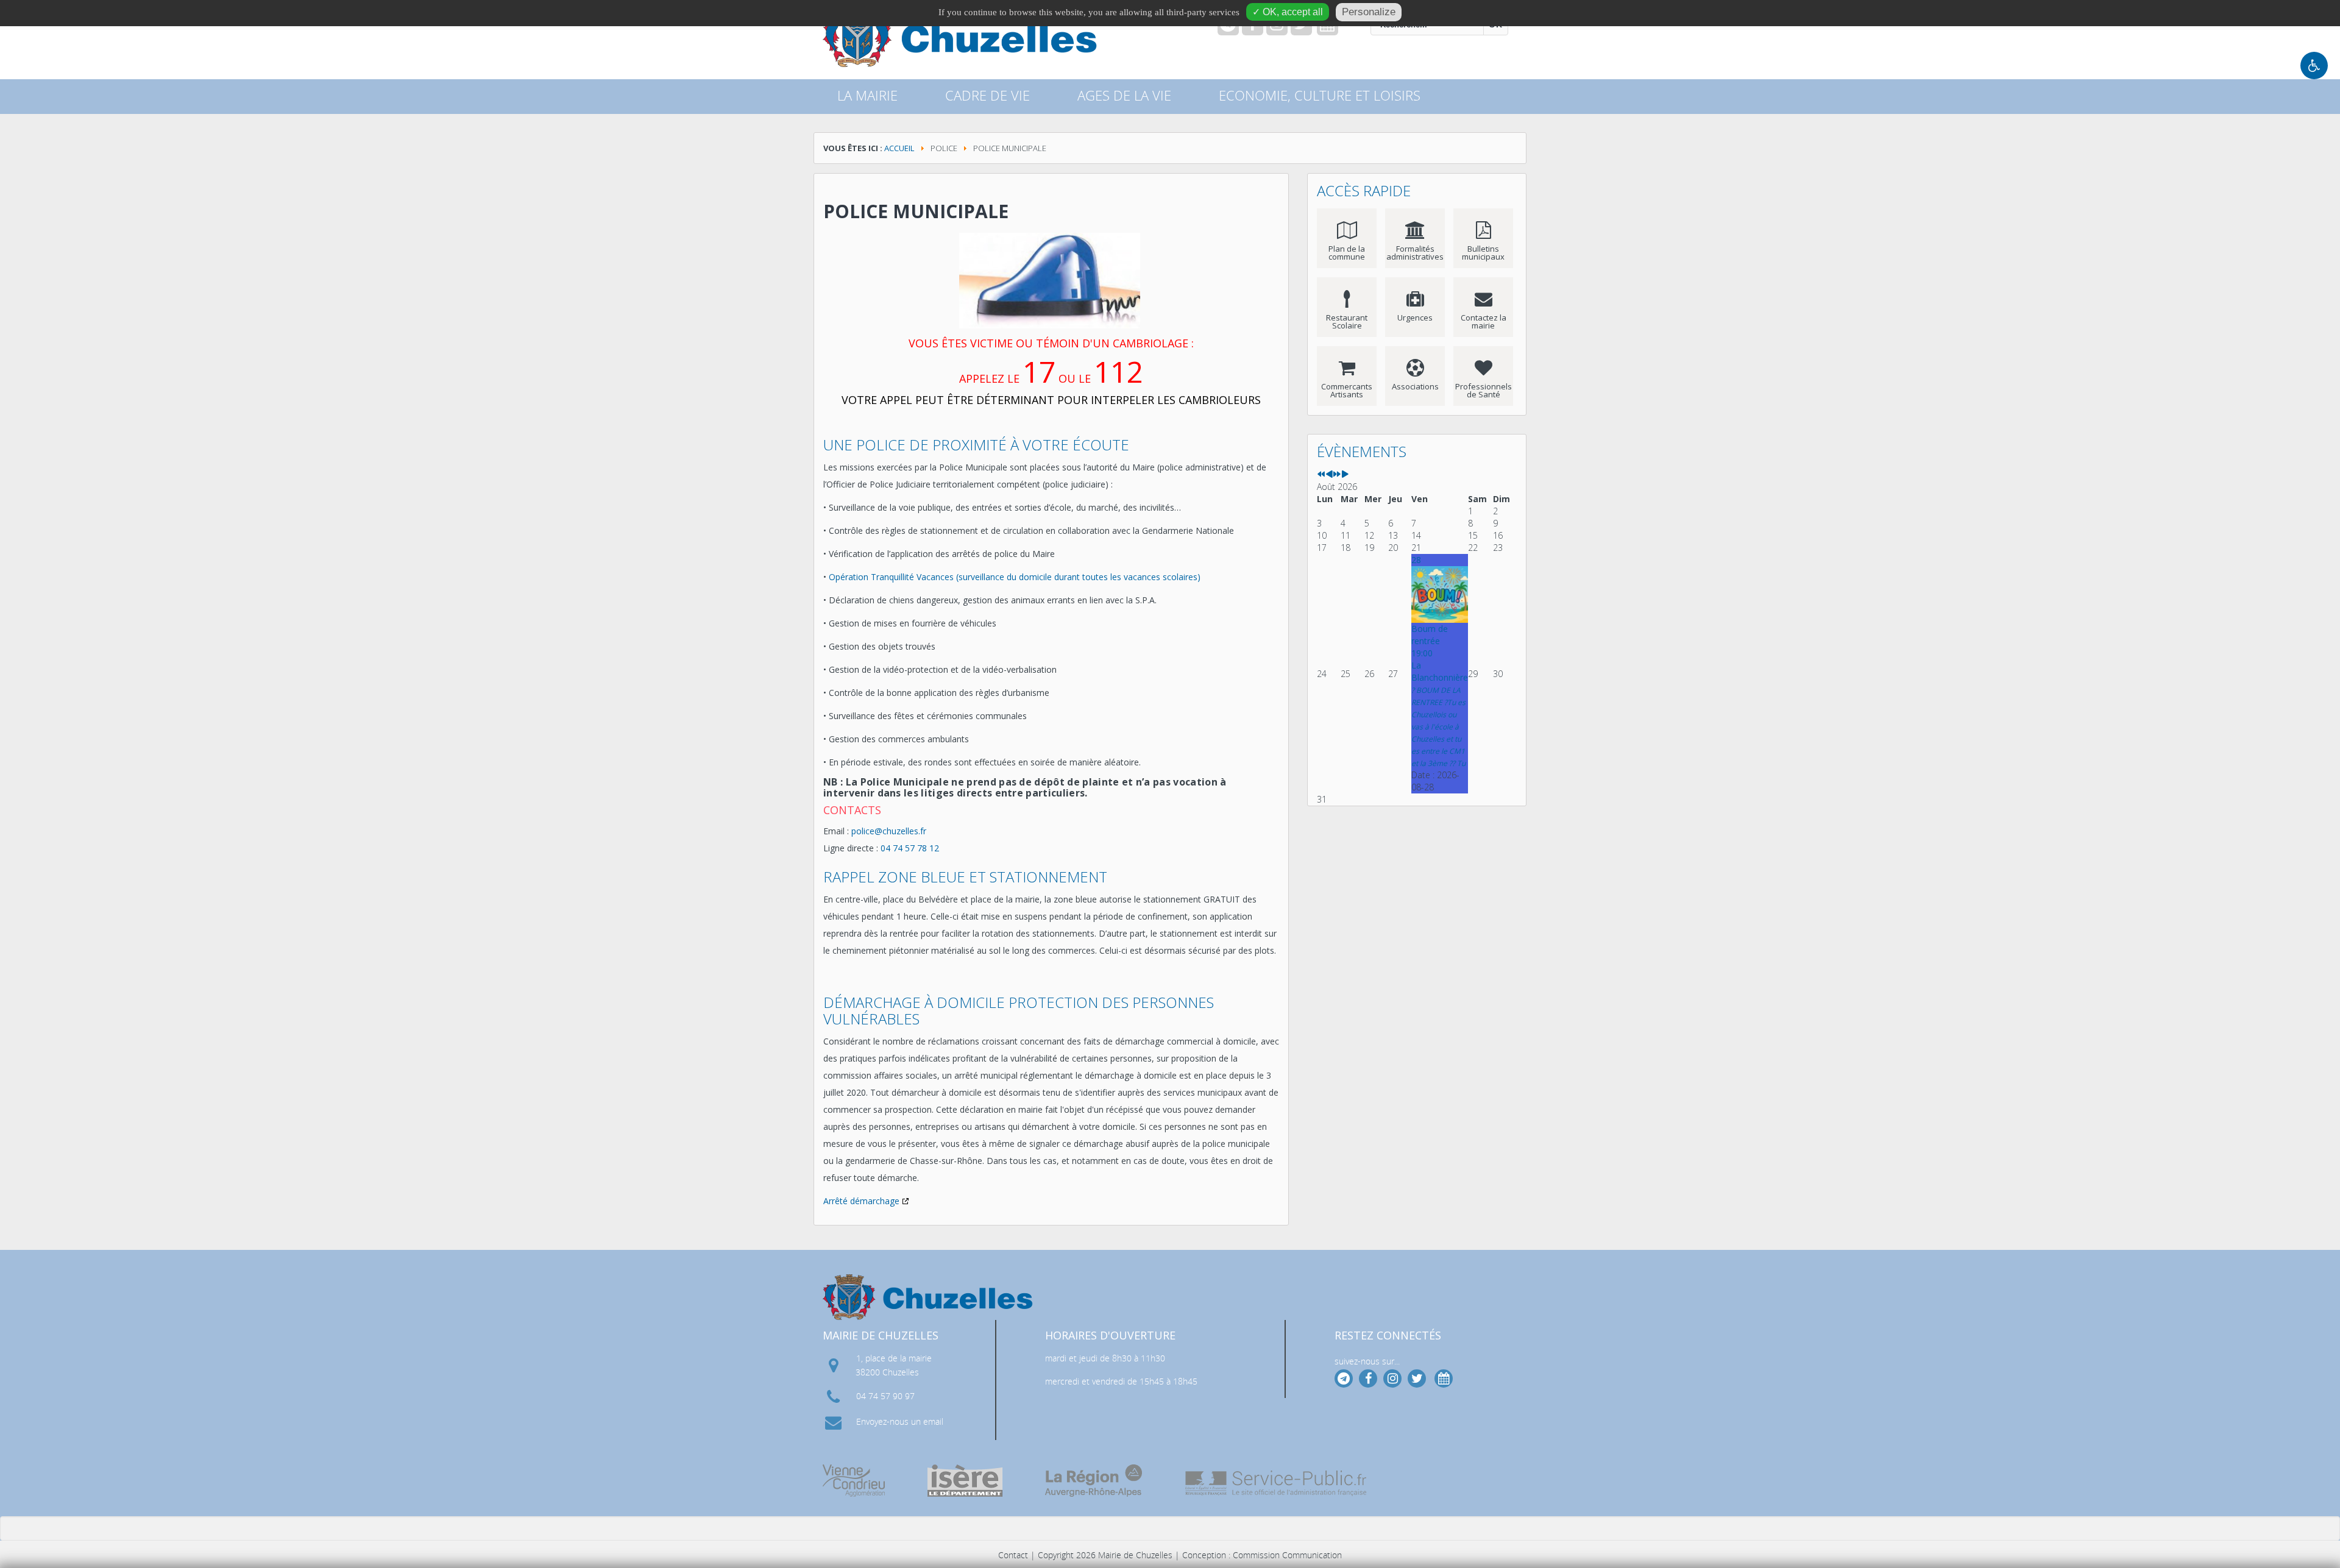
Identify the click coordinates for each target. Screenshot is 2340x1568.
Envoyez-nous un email (900, 1421)
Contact (1013, 1555)
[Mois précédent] (1329, 474)
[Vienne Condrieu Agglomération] (854, 1481)
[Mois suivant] (1345, 474)
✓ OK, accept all (1288, 12)
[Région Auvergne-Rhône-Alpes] (1094, 1481)
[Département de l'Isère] (965, 1481)
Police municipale (916, 211)
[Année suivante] (1337, 474)
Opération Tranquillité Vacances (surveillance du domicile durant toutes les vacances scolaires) (1015, 577)
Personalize (1369, 12)
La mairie (867, 95)
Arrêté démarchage (861, 1201)
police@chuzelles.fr (889, 831)
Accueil (899, 148)
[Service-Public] (1277, 1483)
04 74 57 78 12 (910, 848)
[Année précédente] (1321, 474)
